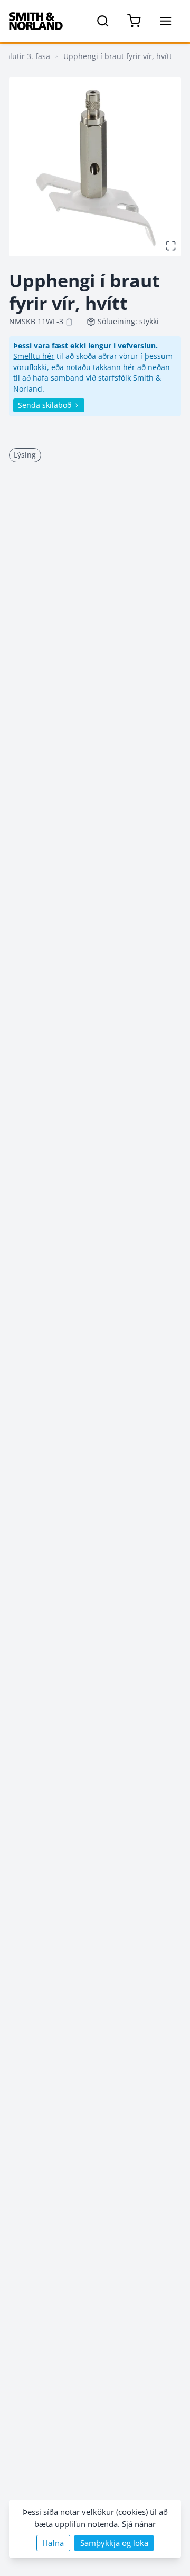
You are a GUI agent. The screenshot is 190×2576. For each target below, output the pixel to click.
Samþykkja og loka (114, 2543)
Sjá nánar (139, 2524)
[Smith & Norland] (36, 21)
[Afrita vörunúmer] (69, 322)
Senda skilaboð (45, 405)
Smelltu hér (34, 356)
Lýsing (25, 455)
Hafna (53, 2543)
